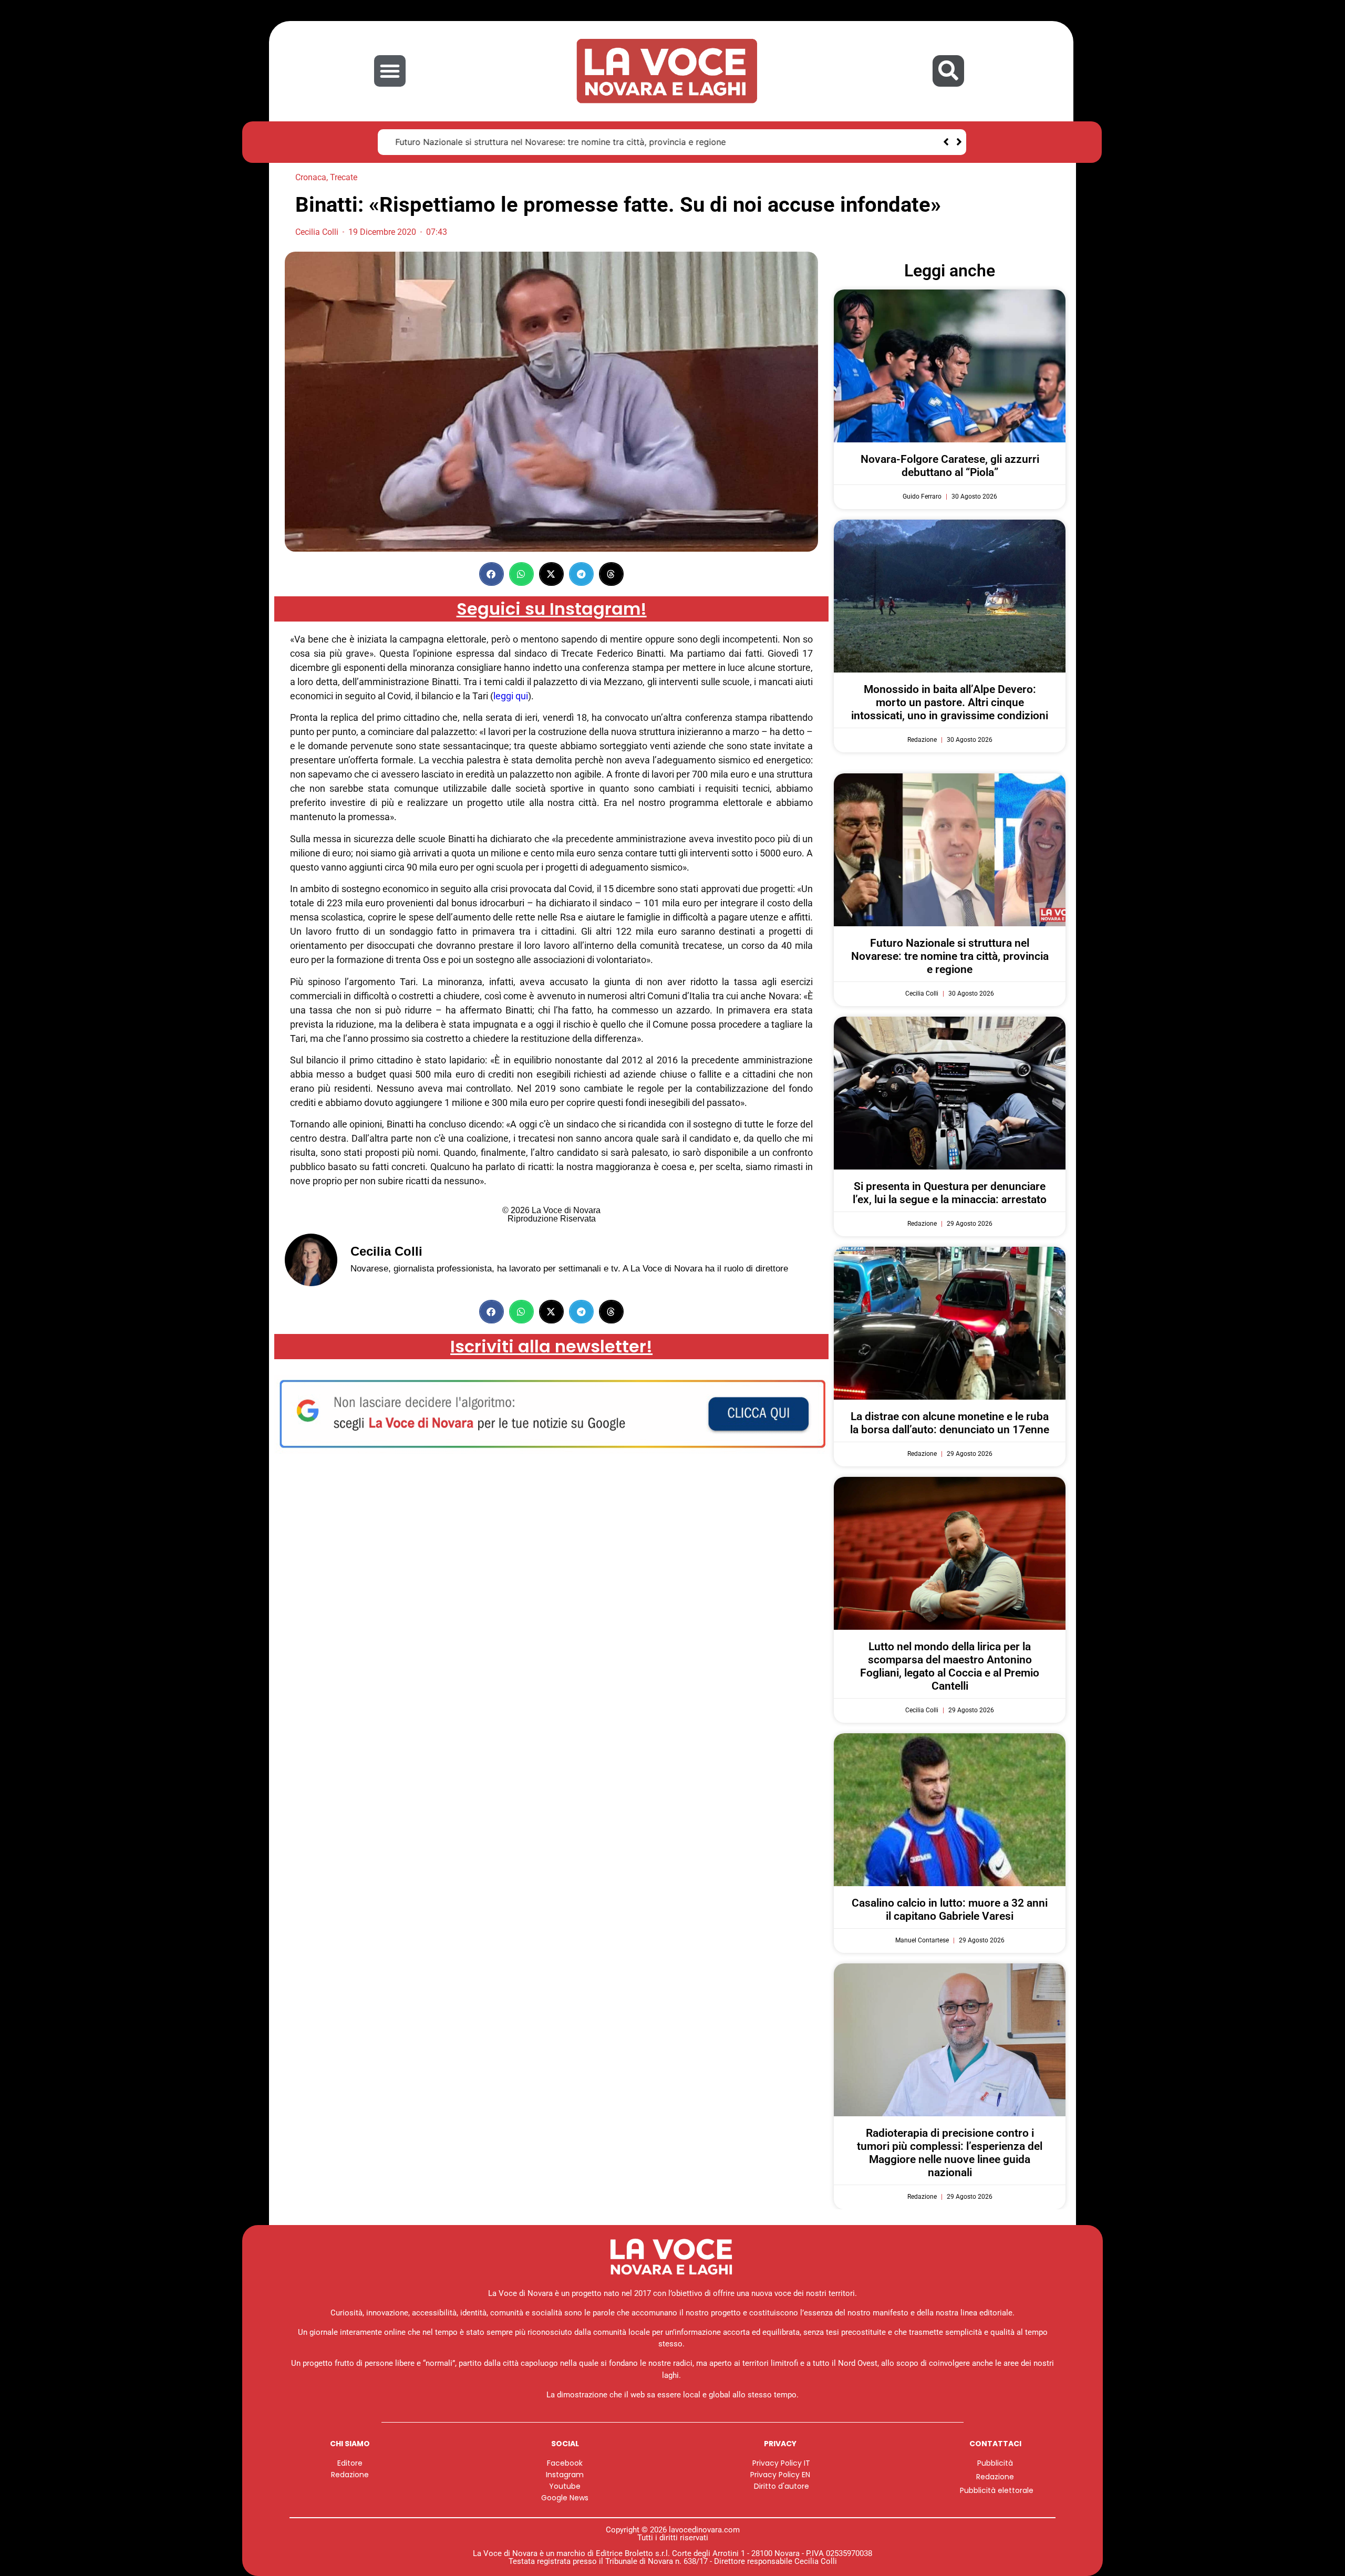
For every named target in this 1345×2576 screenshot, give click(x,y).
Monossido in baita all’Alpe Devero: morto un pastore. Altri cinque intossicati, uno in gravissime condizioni (950, 702)
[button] (390, 71)
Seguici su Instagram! (552, 609)
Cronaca (311, 177)
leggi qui (511, 696)
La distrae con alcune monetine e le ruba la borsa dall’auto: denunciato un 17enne (950, 1423)
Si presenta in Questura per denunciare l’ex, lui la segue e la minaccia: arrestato (950, 1193)
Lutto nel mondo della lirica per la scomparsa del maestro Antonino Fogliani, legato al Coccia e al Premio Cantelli (950, 1667)
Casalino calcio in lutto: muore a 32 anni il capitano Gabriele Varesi (950, 1910)
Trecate (344, 177)
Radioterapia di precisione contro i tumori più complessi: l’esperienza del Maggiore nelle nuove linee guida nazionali (950, 2153)
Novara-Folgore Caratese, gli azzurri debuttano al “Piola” (950, 466)
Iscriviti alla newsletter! (551, 1346)
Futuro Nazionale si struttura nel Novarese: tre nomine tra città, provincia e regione (557, 142)
